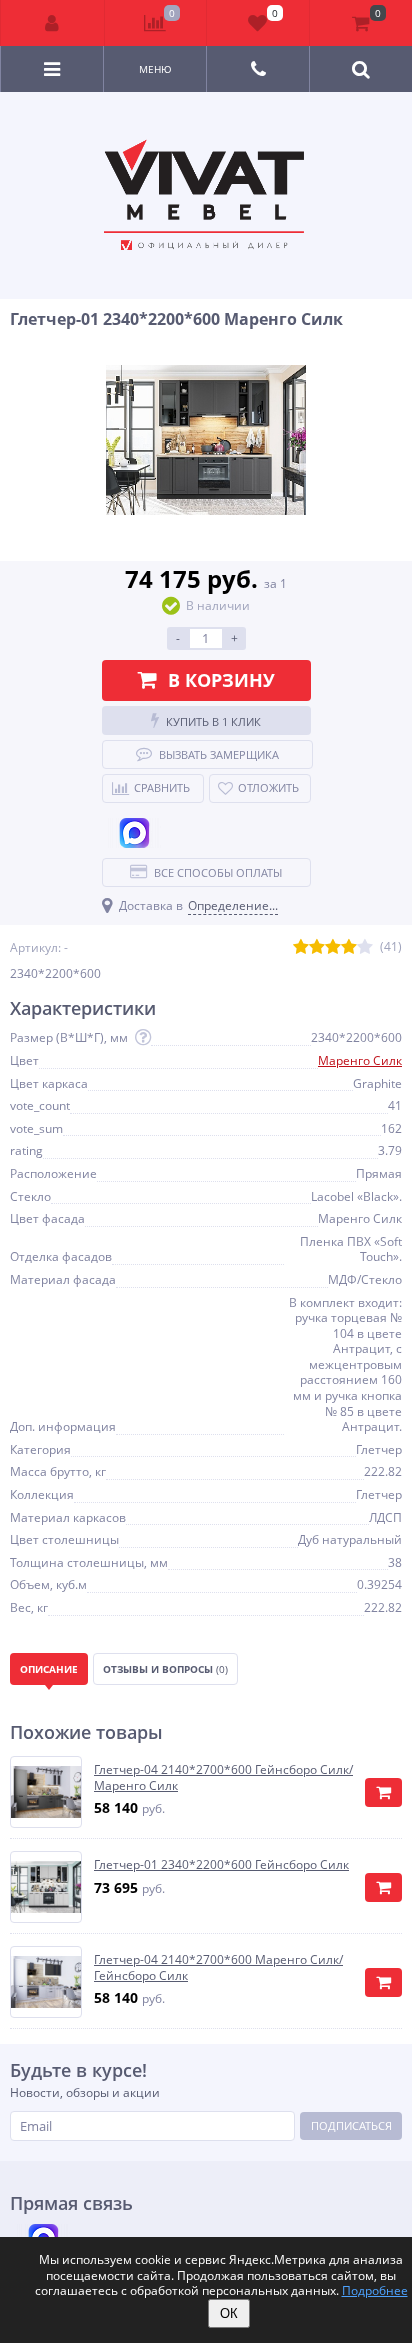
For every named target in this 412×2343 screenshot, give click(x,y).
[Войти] (53, 23)
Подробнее (375, 2290)
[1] (301, 947)
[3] (333, 947)
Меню (155, 69)
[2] (317, 947)
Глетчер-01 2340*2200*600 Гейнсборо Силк (221, 1865)
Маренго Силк (360, 1060)
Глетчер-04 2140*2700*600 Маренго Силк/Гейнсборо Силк (218, 1967)
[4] (349, 947)
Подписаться (351, 2125)
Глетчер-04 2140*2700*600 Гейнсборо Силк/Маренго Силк (223, 1777)
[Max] (135, 833)
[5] (365, 947)
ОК (229, 2313)
